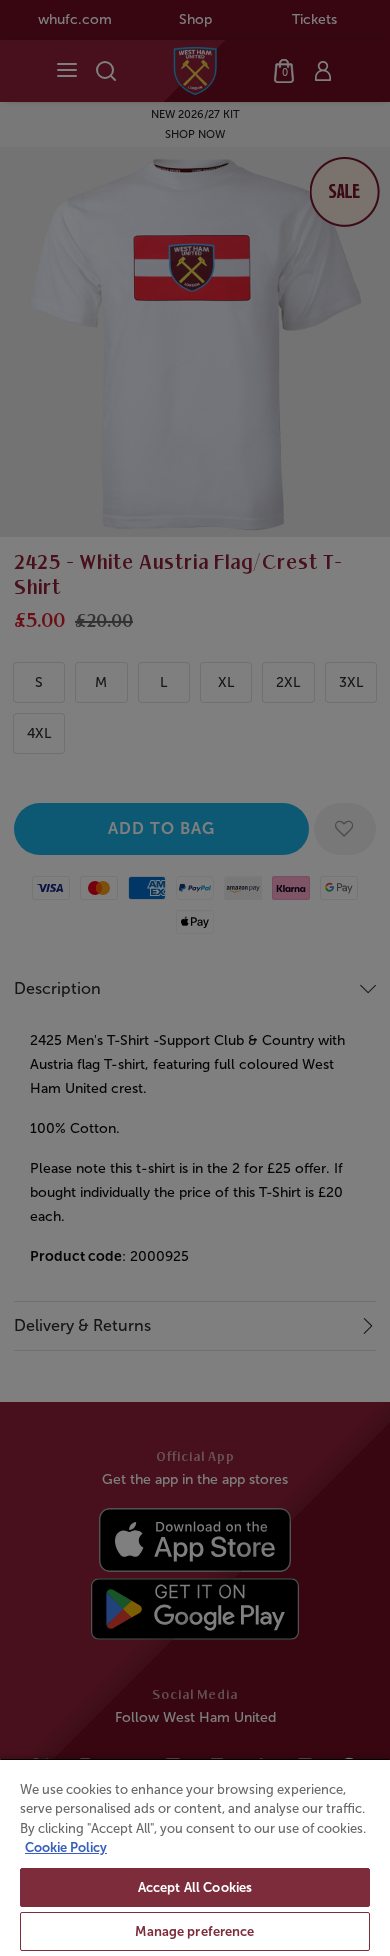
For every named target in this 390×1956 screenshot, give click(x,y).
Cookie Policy (66, 1847)
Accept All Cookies (195, 1887)
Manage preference (194, 1931)
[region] (195, 1857)
